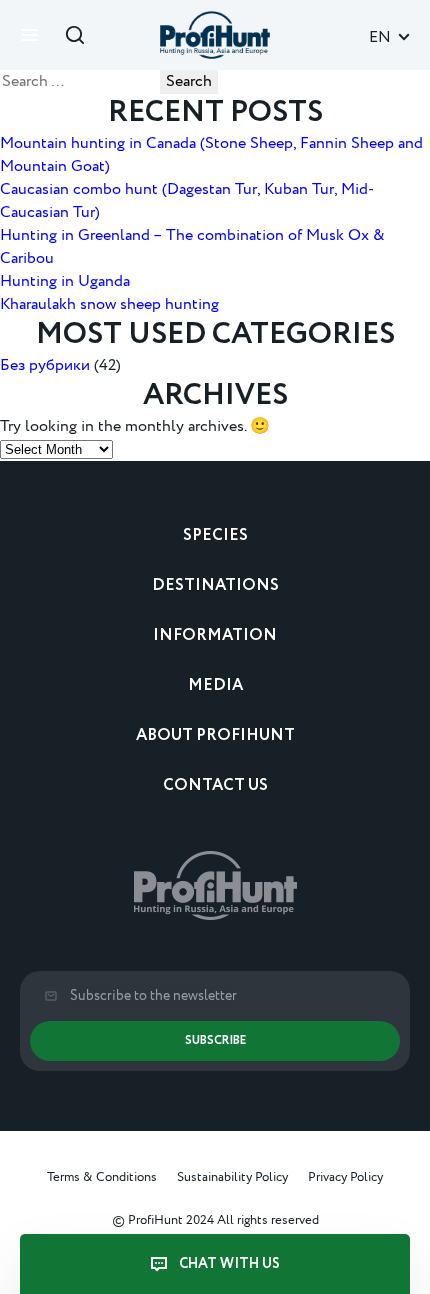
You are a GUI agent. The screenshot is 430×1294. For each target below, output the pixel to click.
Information (215, 635)
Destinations (215, 585)
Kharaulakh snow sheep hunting (109, 304)
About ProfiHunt (215, 735)
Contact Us (215, 785)
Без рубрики (45, 365)
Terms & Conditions (102, 1177)
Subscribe (215, 1040)
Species (215, 535)
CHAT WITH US (229, 1264)
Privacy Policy (345, 1177)
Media (215, 685)
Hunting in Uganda (65, 281)
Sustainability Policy (232, 1177)
